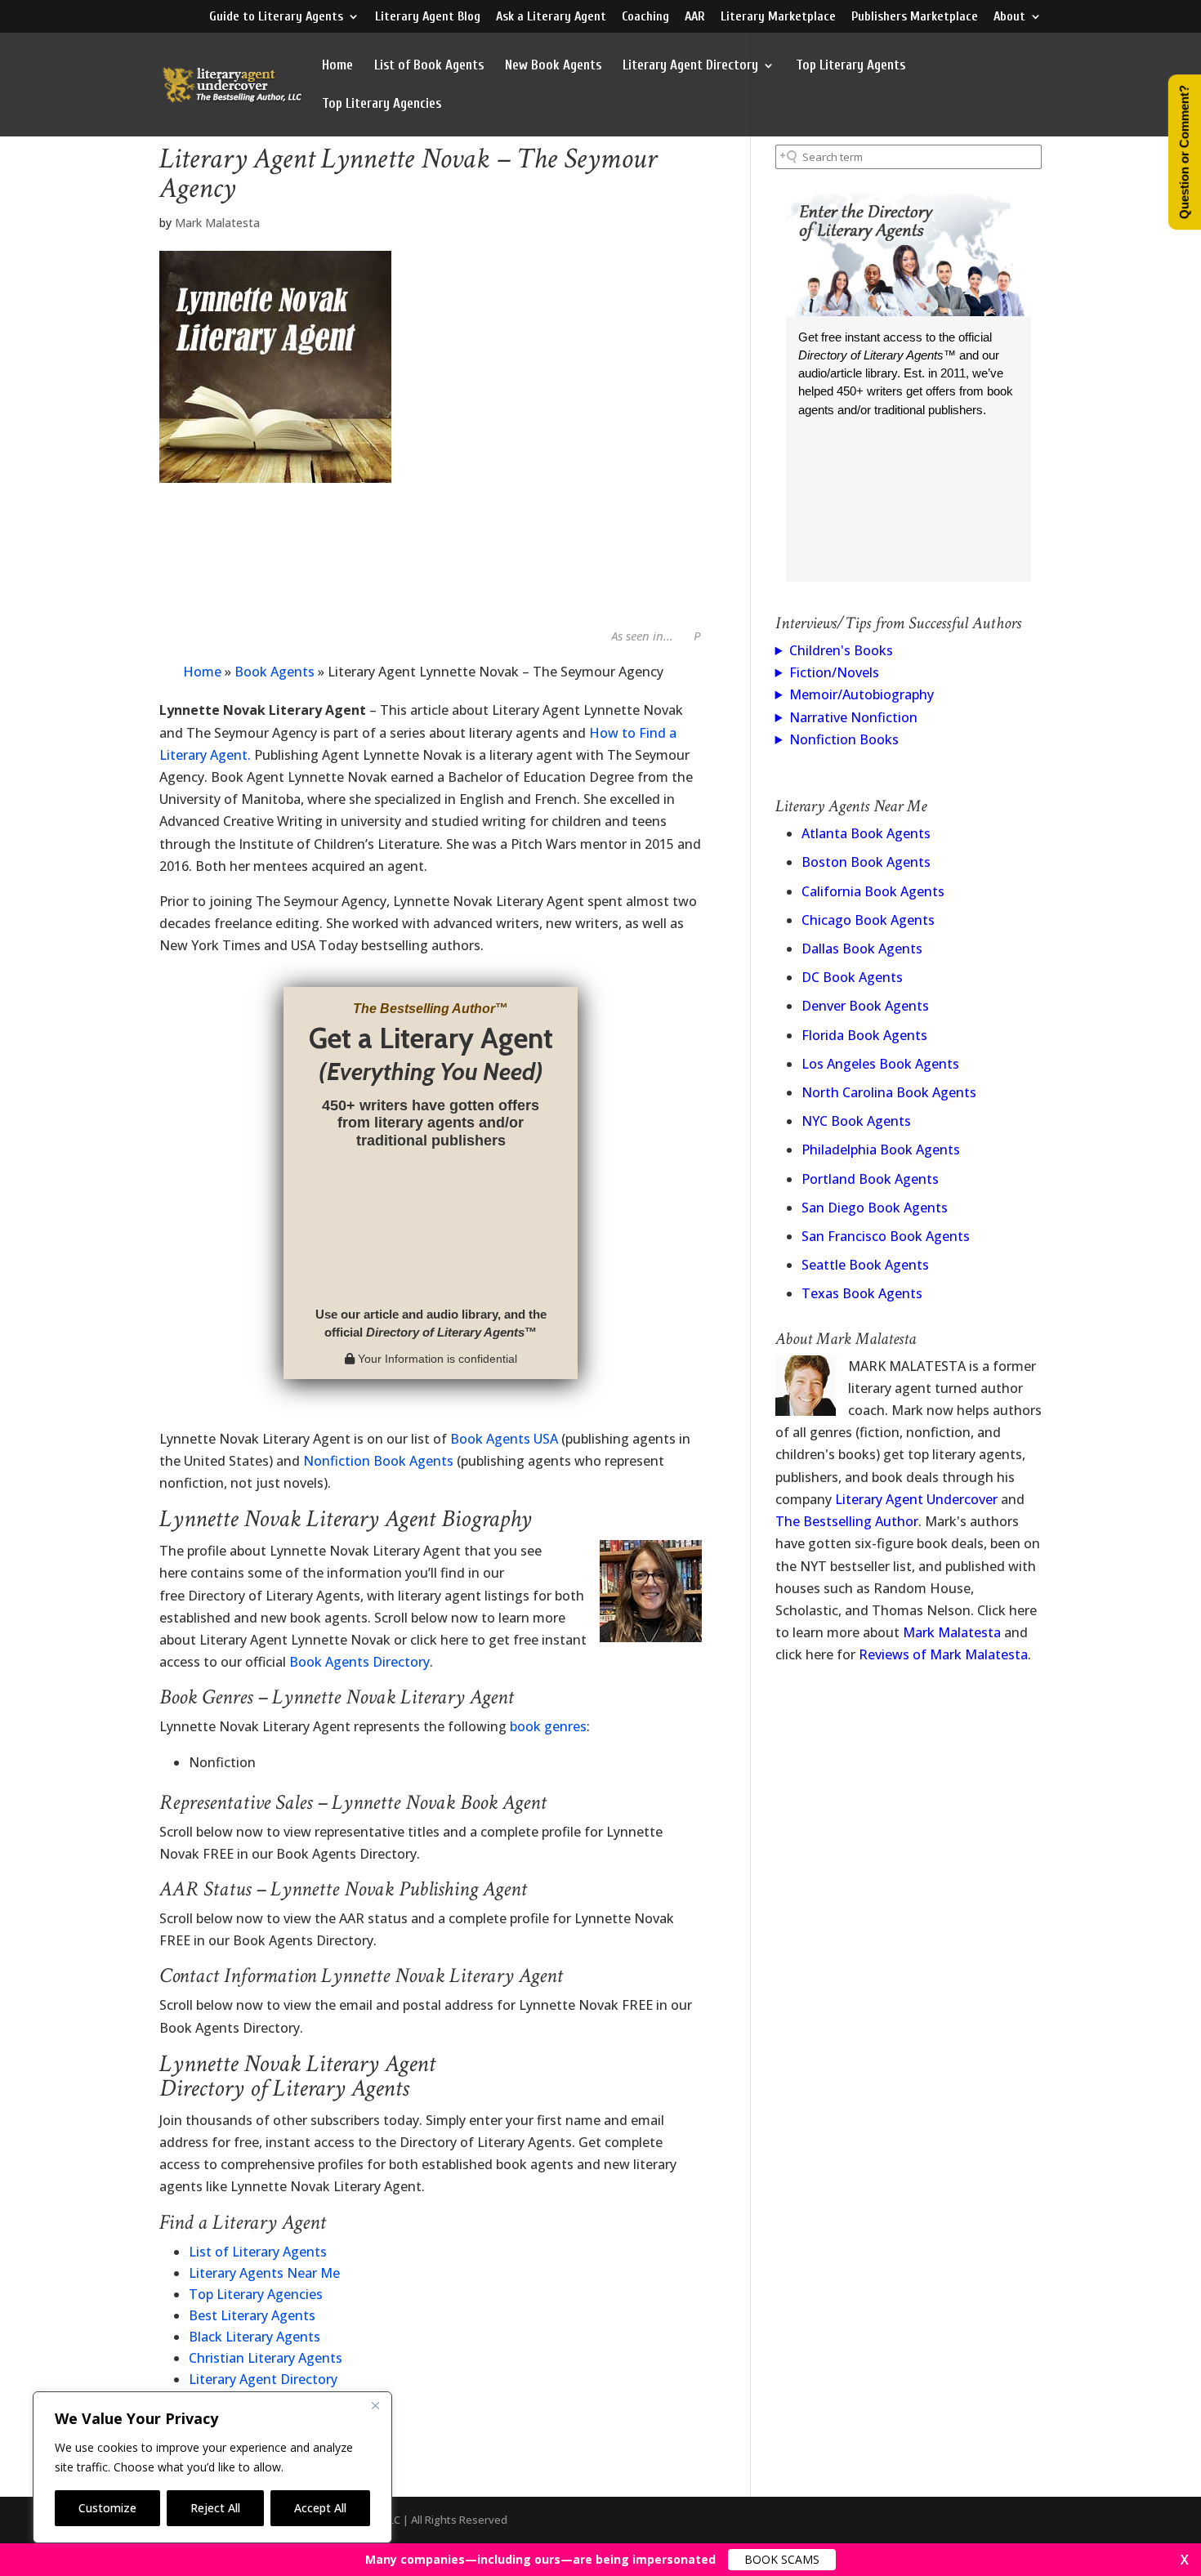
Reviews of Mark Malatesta (943, 1654)
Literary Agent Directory (690, 66)
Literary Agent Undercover (916, 1499)
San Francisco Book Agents (886, 1236)
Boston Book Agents (866, 862)
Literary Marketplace (778, 17)
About (1009, 17)
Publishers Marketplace (915, 17)
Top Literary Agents (851, 66)
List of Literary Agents (258, 2252)
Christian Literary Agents (266, 2358)
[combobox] (909, 157)
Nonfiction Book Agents (378, 1461)
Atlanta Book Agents (866, 833)
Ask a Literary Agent (551, 17)
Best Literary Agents (252, 2315)
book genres (548, 1726)
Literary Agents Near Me (264, 2273)
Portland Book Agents (870, 1179)
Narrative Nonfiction (853, 717)
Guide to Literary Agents (276, 17)
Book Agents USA (504, 1439)
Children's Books (841, 650)
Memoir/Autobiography (862, 694)
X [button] (1185, 2560)
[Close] (375, 2405)
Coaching (645, 17)
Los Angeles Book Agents (880, 1064)
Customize (107, 2508)
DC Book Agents (852, 977)
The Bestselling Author (847, 1521)
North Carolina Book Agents (889, 1092)
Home (337, 66)
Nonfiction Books (844, 739)
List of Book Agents (429, 66)
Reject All (215, 2508)
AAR (695, 17)
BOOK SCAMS (782, 2559)
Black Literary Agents (254, 2337)
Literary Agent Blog (428, 17)
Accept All (320, 2508)
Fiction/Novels (834, 672)
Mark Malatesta (217, 223)
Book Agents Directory (359, 1662)
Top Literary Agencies (382, 105)
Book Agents (275, 672)
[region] (212, 2467)
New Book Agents (553, 66)
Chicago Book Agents (868, 920)
